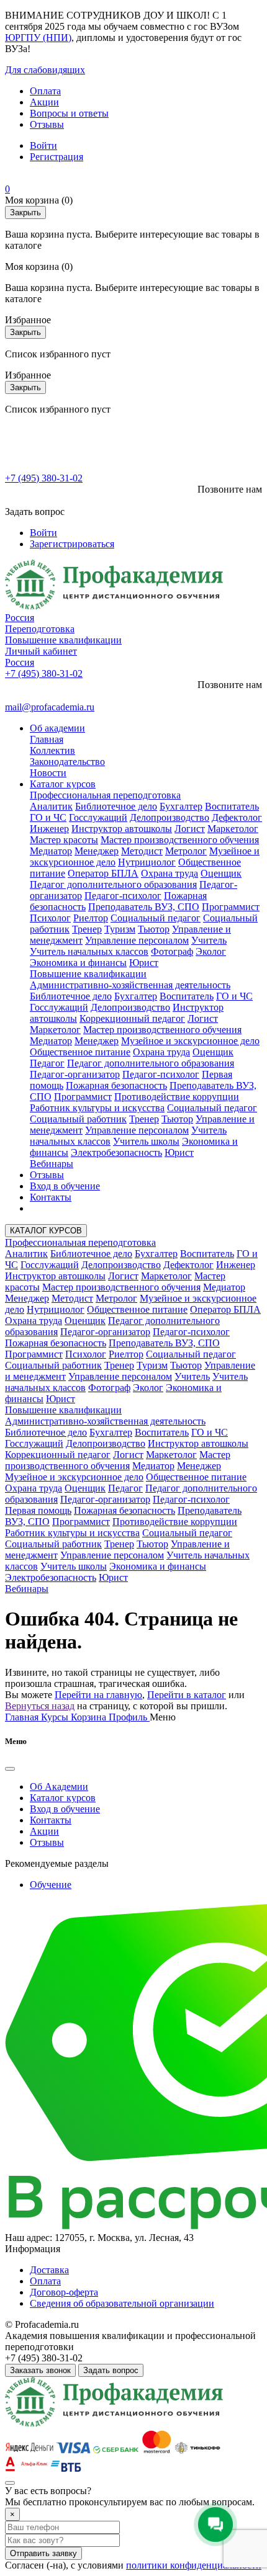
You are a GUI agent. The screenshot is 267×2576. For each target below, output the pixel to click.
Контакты (51, 1197)
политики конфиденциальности (194, 2565)
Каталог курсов (63, 784)
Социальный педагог (156, 918)
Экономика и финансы (78, 963)
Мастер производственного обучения (180, 840)
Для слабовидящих (45, 70)
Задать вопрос (111, 2370)
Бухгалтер (181, 806)
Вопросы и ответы (69, 113)
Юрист (144, 963)
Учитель (209, 940)
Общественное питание (80, 1052)
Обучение (51, 1885)
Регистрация (57, 157)
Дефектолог (237, 817)
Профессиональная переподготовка (105, 795)
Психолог (50, 918)
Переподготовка (40, 629)
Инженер (49, 829)
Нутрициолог (147, 862)
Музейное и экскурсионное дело (190, 1041)
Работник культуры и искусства (97, 1108)
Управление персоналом (137, 940)
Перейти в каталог (187, 1695)
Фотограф (172, 951)
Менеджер (97, 851)
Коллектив (52, 750)
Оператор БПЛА (103, 873)
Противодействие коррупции (177, 1097)
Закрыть (25, 212)
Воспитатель (232, 806)
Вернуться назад (40, 1706)
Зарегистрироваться (72, 544)
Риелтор (91, 918)
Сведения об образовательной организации (122, 2303)
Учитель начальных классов (89, 951)
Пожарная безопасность (116, 1085)
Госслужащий (98, 817)
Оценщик (221, 873)
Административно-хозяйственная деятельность (130, 985)
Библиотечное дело (116, 806)
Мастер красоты (64, 840)
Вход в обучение (65, 1186)
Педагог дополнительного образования (113, 884)
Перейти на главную (98, 1695)
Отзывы (47, 124)
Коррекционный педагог (132, 1018)
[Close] (10, 1769)
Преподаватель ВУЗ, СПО (144, 907)
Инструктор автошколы (122, 829)
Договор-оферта (64, 2292)
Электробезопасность (116, 1152)
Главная (47, 739)
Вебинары (52, 1164)
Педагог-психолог (123, 896)
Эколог (211, 951)
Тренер (87, 929)
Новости (48, 773)
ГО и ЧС (48, 817)
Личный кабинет (41, 651)
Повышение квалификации (63, 640)
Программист (231, 907)
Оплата (45, 91)
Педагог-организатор (75, 1074)
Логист (190, 829)
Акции (44, 102)
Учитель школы (146, 1141)
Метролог (186, 851)
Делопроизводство (170, 817)
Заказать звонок (40, 2370)
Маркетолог (233, 829)
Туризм (120, 929)
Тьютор (154, 929)
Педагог (47, 1063)
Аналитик (51, 806)
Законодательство (67, 762)
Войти (43, 145)
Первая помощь (38, 1510)
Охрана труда (170, 873)
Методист (142, 851)
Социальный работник (78, 1119)
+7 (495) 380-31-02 (44, 478)
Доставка (49, 2270)
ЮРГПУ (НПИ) (38, 38)
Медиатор (51, 851)
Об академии (57, 728)
